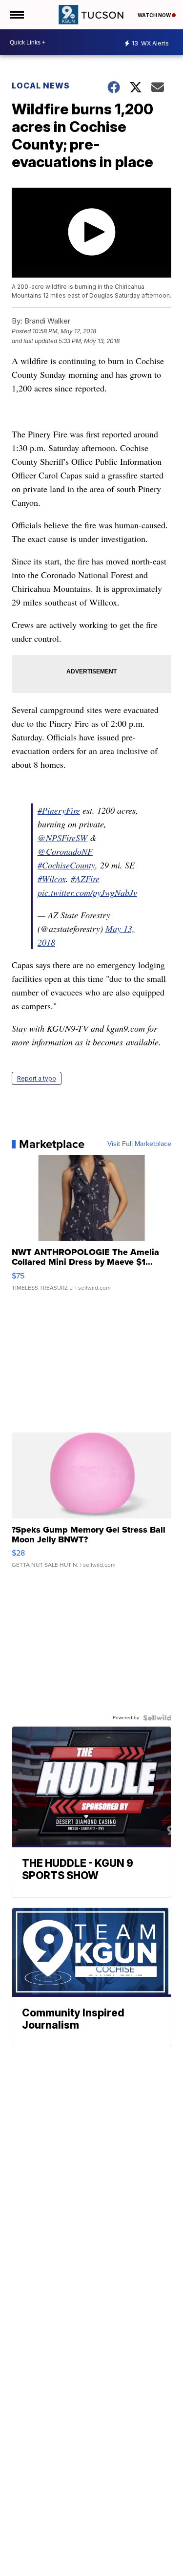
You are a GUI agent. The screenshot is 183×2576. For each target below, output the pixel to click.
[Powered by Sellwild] (157, 1718)
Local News (41, 86)
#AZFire (85, 879)
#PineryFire (59, 810)
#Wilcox (52, 879)
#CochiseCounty (66, 865)
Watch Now (155, 15)
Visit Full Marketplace (139, 1144)
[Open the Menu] (16, 15)
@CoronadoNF (65, 851)
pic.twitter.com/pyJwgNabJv (87, 892)
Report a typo (37, 1078)
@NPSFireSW (62, 838)
